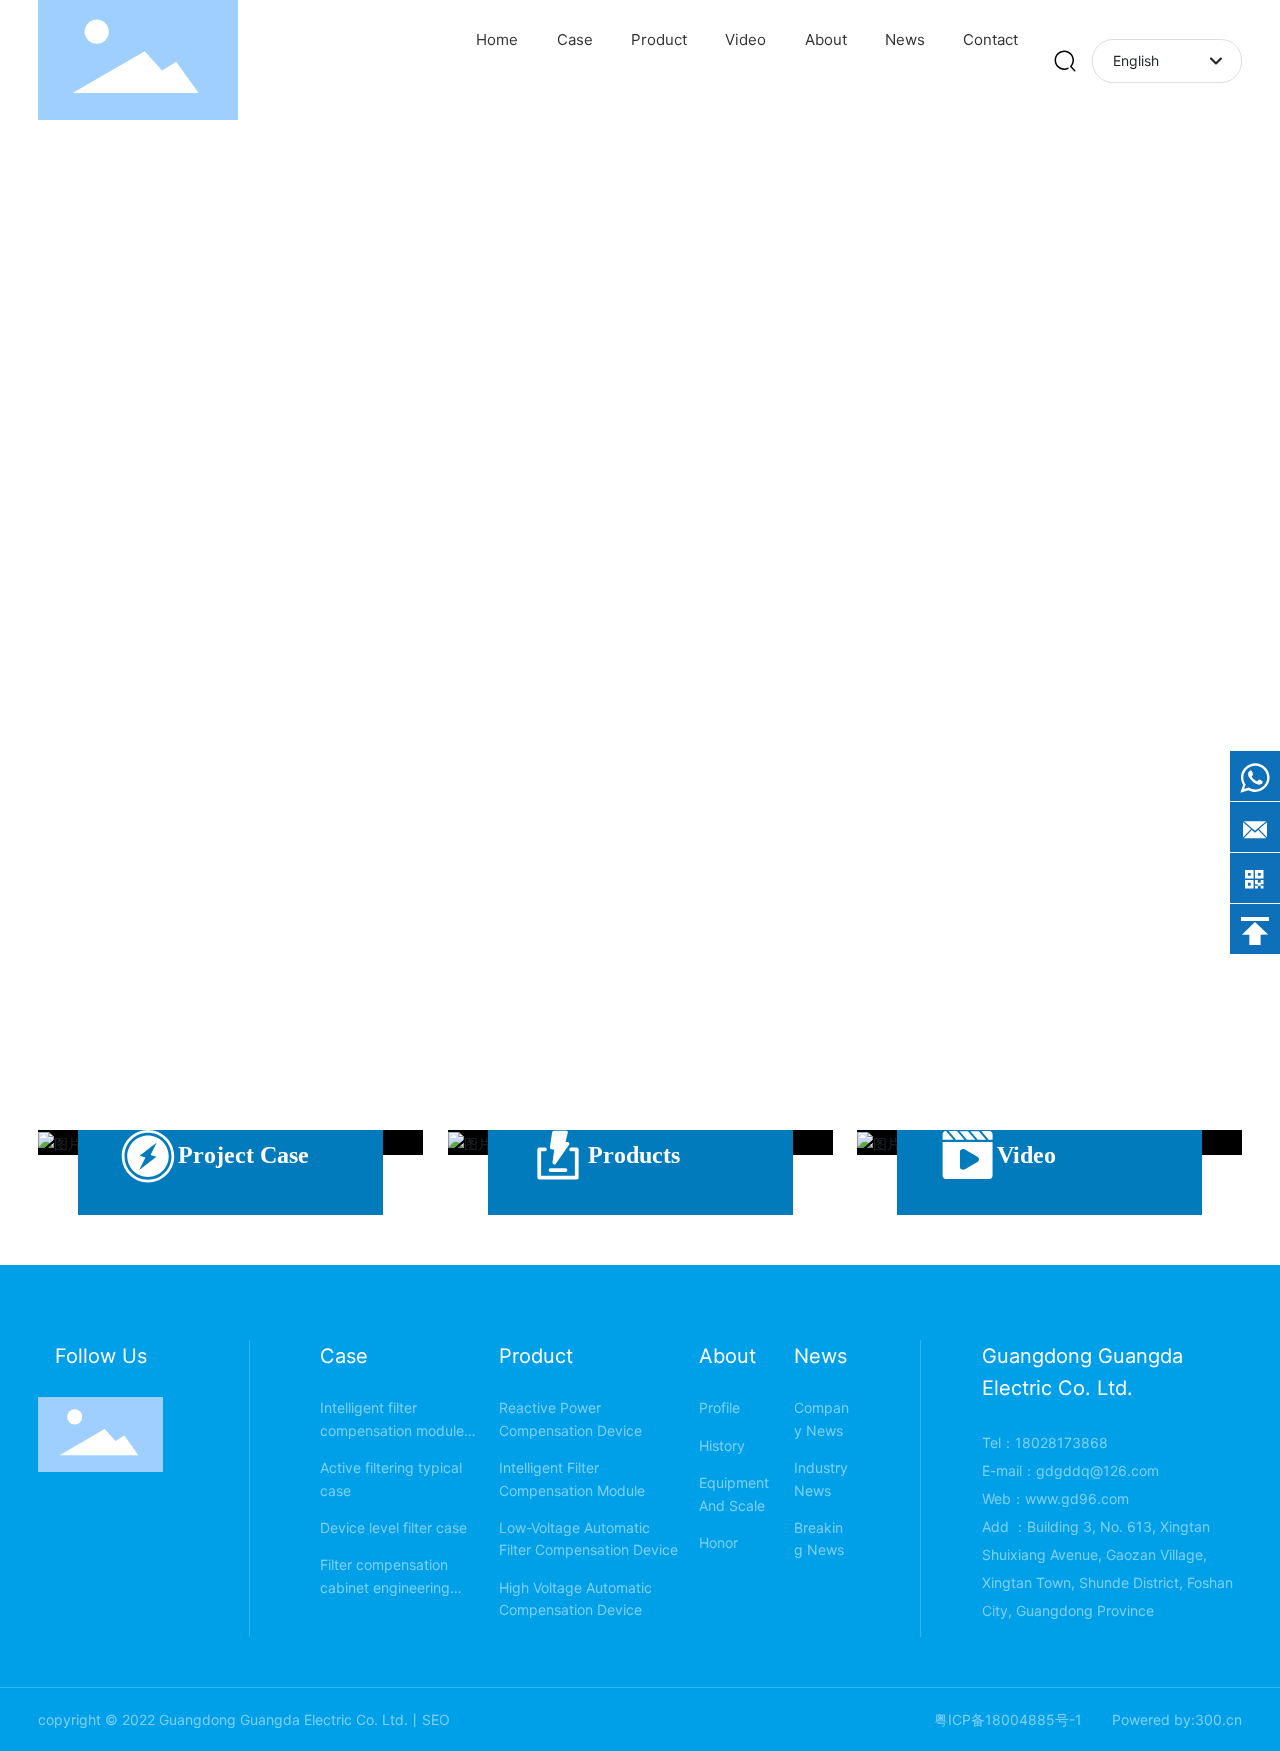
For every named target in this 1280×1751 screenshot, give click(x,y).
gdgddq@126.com (1097, 1470)
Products (634, 1155)
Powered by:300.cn (1177, 1719)
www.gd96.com (1077, 1498)
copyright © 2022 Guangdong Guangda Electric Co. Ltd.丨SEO (244, 1719)
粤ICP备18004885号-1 (1008, 1719)
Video (1026, 1155)
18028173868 (1061, 1442)
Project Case (243, 1155)
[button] (1230, 490)
